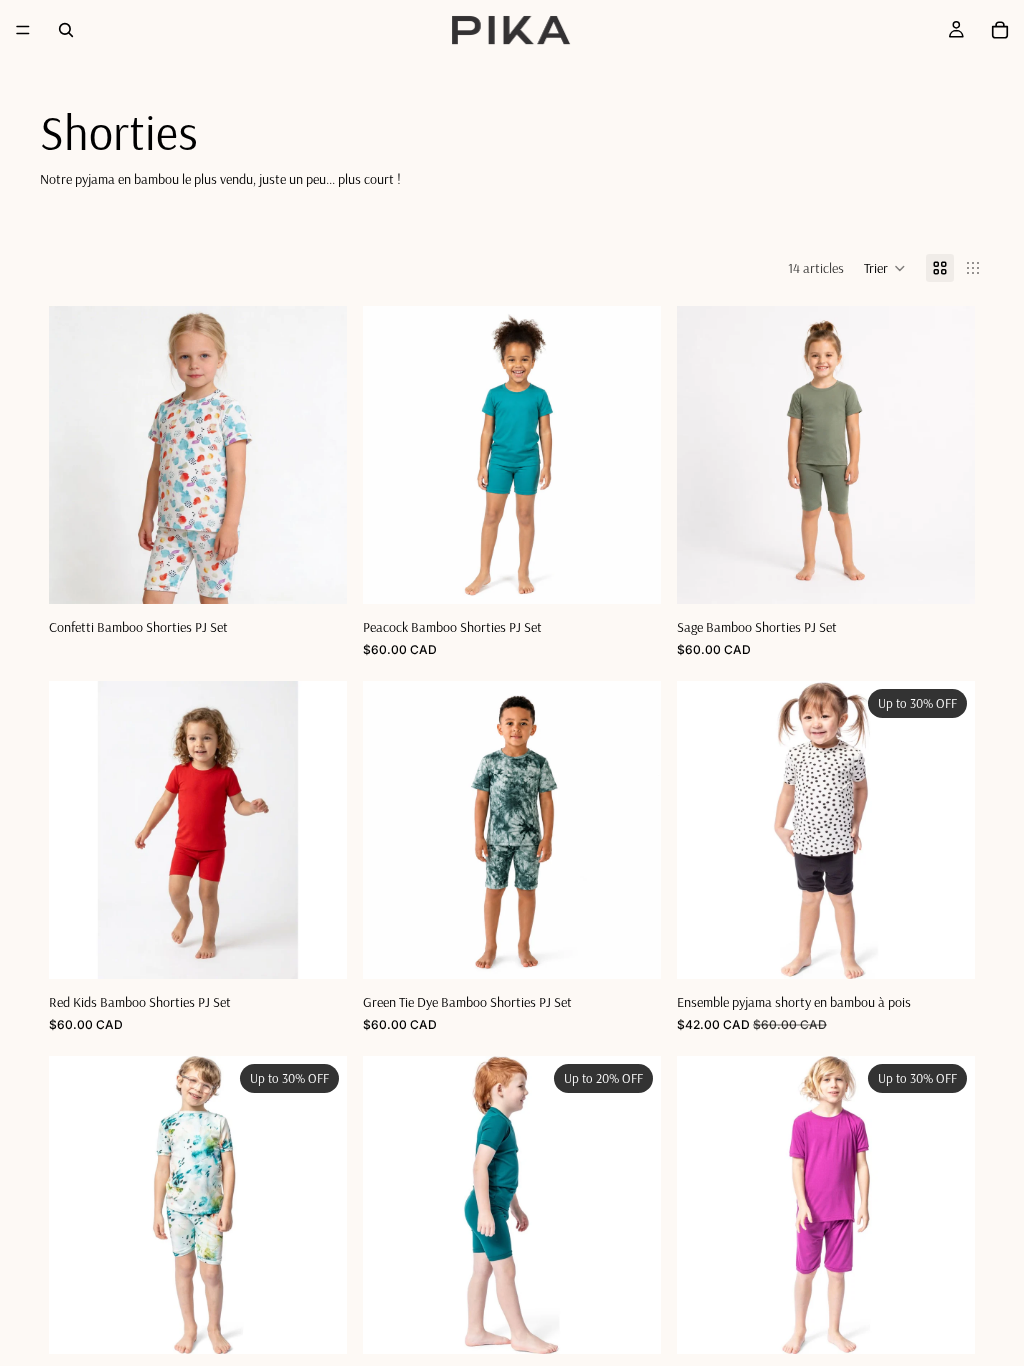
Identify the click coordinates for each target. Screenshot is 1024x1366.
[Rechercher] (66, 30)
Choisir (333, 573)
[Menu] (23, 30)
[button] (885, 268)
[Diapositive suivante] (945, 830)
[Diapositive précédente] (707, 830)
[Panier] (1000, 30)
